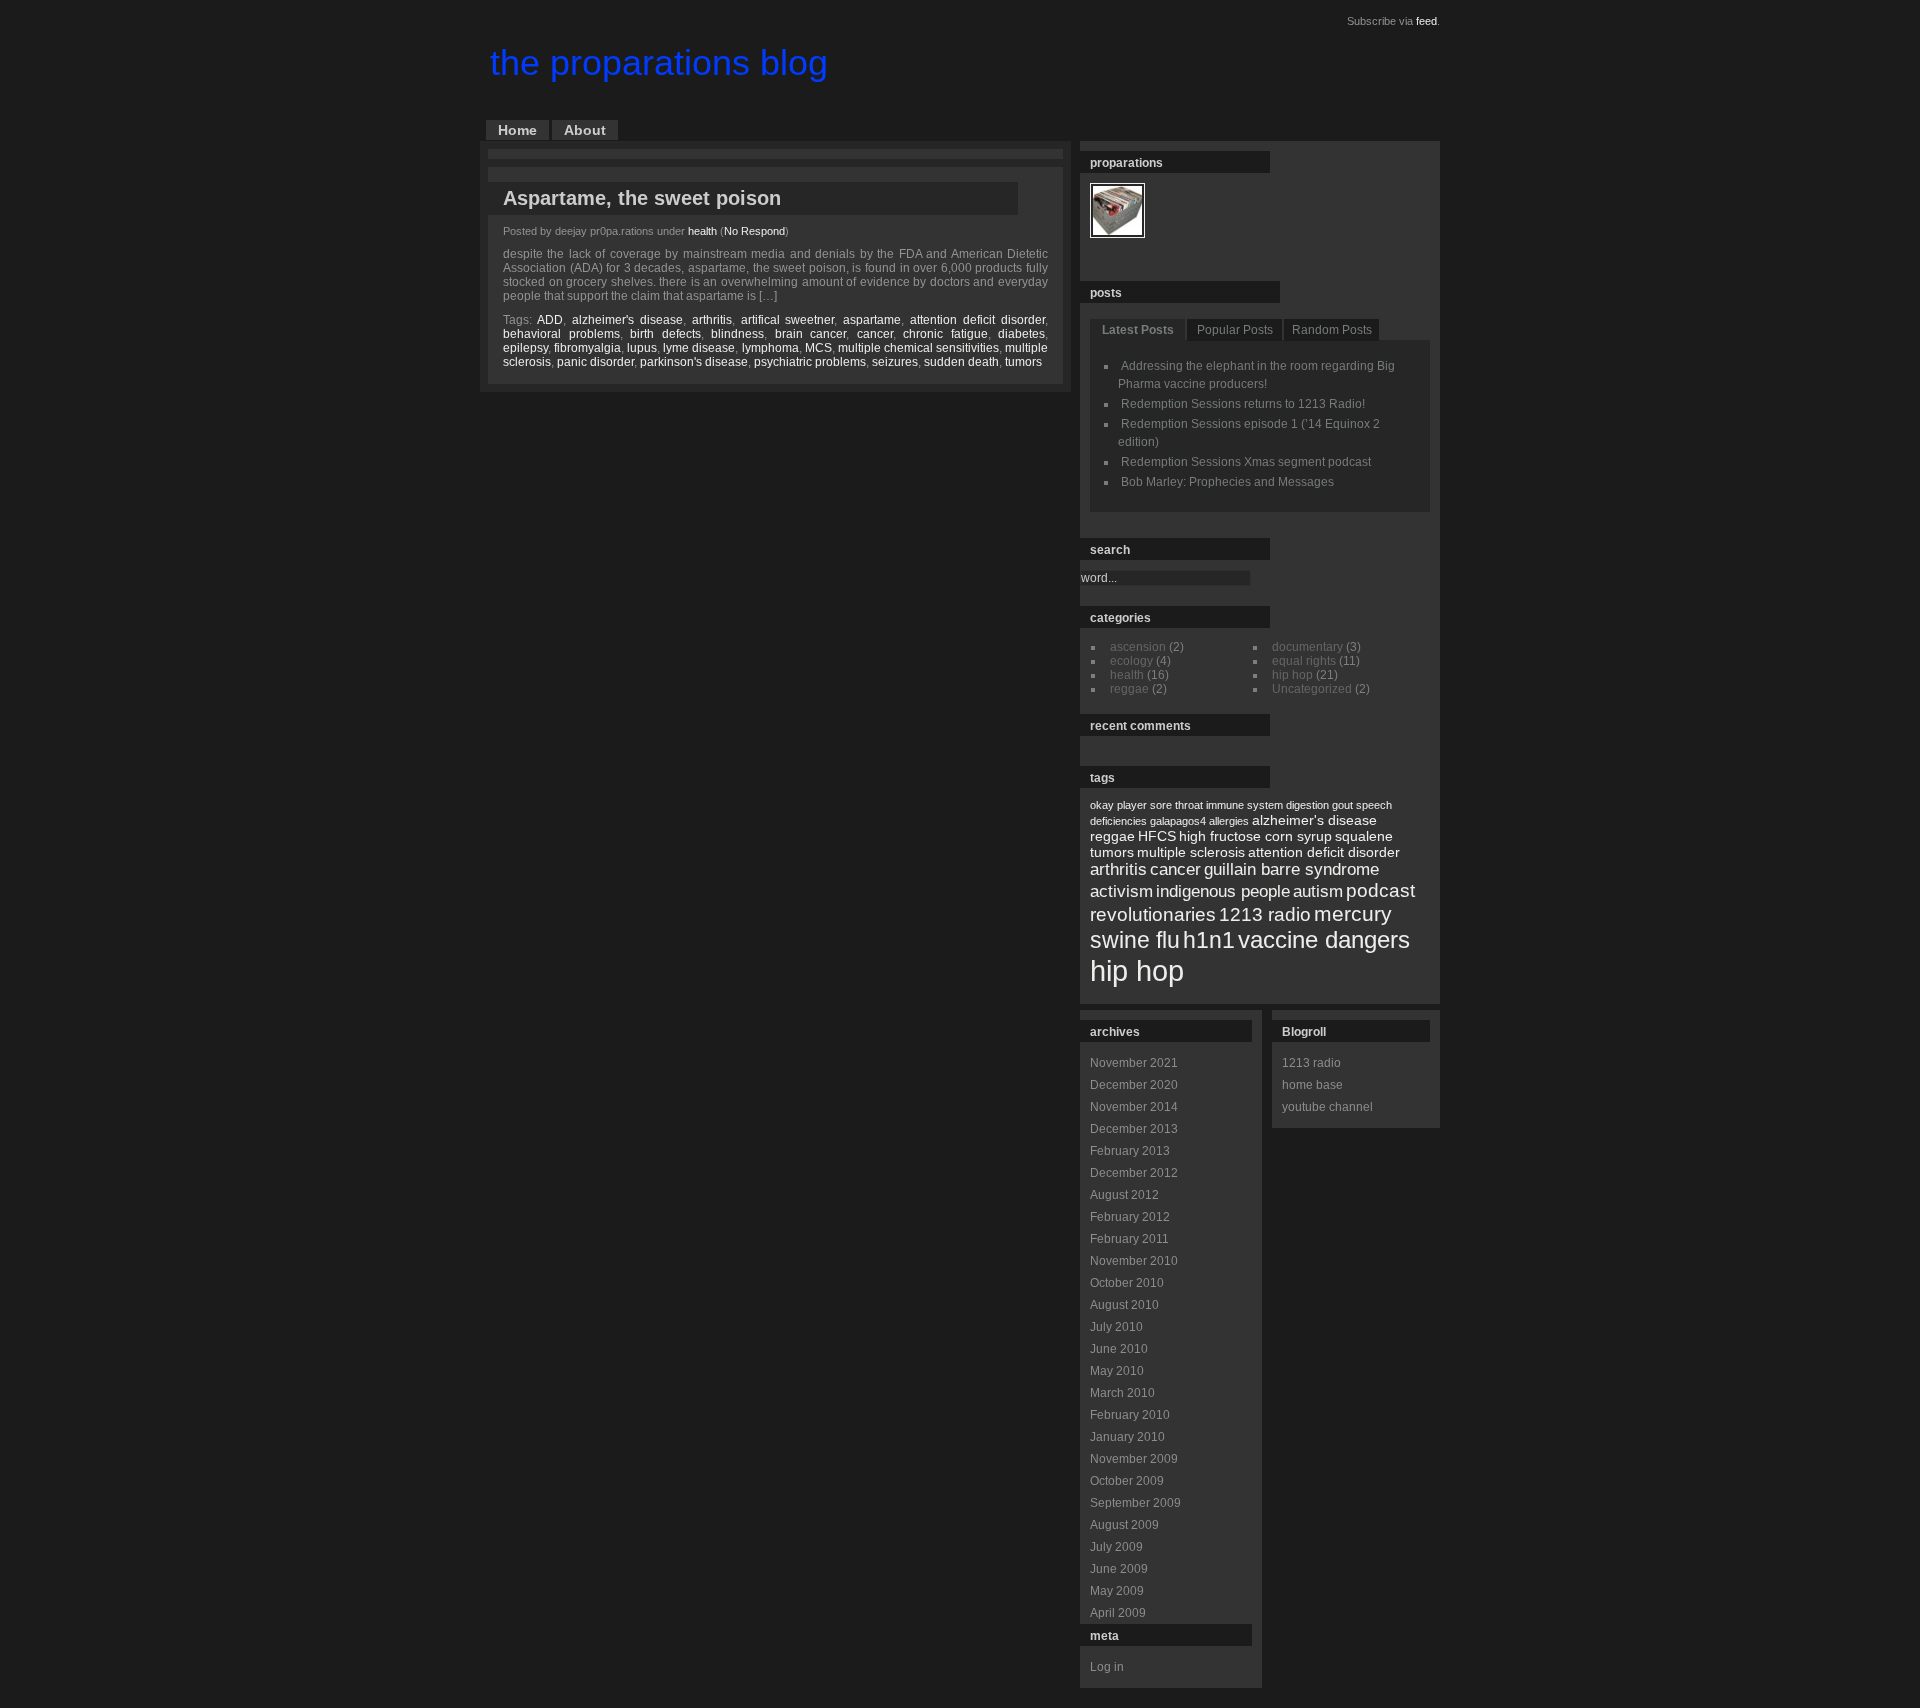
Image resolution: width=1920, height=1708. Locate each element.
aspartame (872, 320)
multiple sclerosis (1191, 852)
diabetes (1021, 334)
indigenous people (1223, 891)
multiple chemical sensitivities (918, 348)
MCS (818, 348)
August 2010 (1124, 1305)
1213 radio (1265, 914)
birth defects (665, 334)
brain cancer (811, 334)
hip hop (1292, 675)
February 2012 (1130, 1217)
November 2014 (1134, 1107)
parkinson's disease (694, 362)
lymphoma (770, 348)
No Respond (754, 231)
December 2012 (1134, 1173)
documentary (1307, 647)
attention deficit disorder (977, 320)
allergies (1229, 821)
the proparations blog (659, 62)
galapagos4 (1178, 821)
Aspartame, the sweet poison (642, 198)
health (702, 231)
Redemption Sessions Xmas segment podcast (1246, 462)
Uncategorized (1312, 689)
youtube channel (1327, 1107)
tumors (1023, 362)
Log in (1107, 1667)
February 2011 (1129, 1239)
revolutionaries (1153, 914)
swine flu (1135, 940)
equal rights (1304, 661)
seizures (895, 362)
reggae (1129, 689)
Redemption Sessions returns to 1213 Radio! (1243, 404)
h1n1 (1209, 940)
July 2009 (1116, 1547)
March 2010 (1122, 1393)
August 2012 (1124, 1195)
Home (517, 130)
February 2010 (1130, 1415)
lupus (642, 348)
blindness (737, 334)
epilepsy (525, 348)
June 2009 (1119, 1569)
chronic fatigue (945, 334)
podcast (1380, 890)
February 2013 (1130, 1151)
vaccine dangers (1324, 939)
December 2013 (1134, 1129)
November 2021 (1134, 1063)
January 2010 (1127, 1437)
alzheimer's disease (627, 320)
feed (1426, 21)
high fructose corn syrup (1255, 836)
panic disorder (595, 362)
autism (1318, 891)
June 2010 (1119, 1349)
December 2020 (1134, 1085)
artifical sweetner (788, 320)
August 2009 (1124, 1525)
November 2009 (1134, 1459)
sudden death (961, 362)
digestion (1307, 805)
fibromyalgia (587, 348)
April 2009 (1118, 1613)
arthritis (712, 320)
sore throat (1176, 805)
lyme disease (699, 348)
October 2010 (1127, 1283)
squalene (1364, 836)
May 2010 (1117, 1371)
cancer (875, 334)
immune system (1244, 805)
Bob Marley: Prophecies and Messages (1227, 482)
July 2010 (1116, 1327)
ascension (1138, 647)
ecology (1131, 661)
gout (1342, 805)
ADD (550, 320)
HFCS (1157, 836)
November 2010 (1134, 1261)
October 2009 (1127, 1481)
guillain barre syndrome (1291, 869)
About (585, 130)
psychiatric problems (810, 362)
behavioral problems (561, 334)
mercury (1353, 913)
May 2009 (1117, 1591)
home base (1312, 1085)
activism (1121, 891)
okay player (1118, 805)
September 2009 (1135, 1503)
